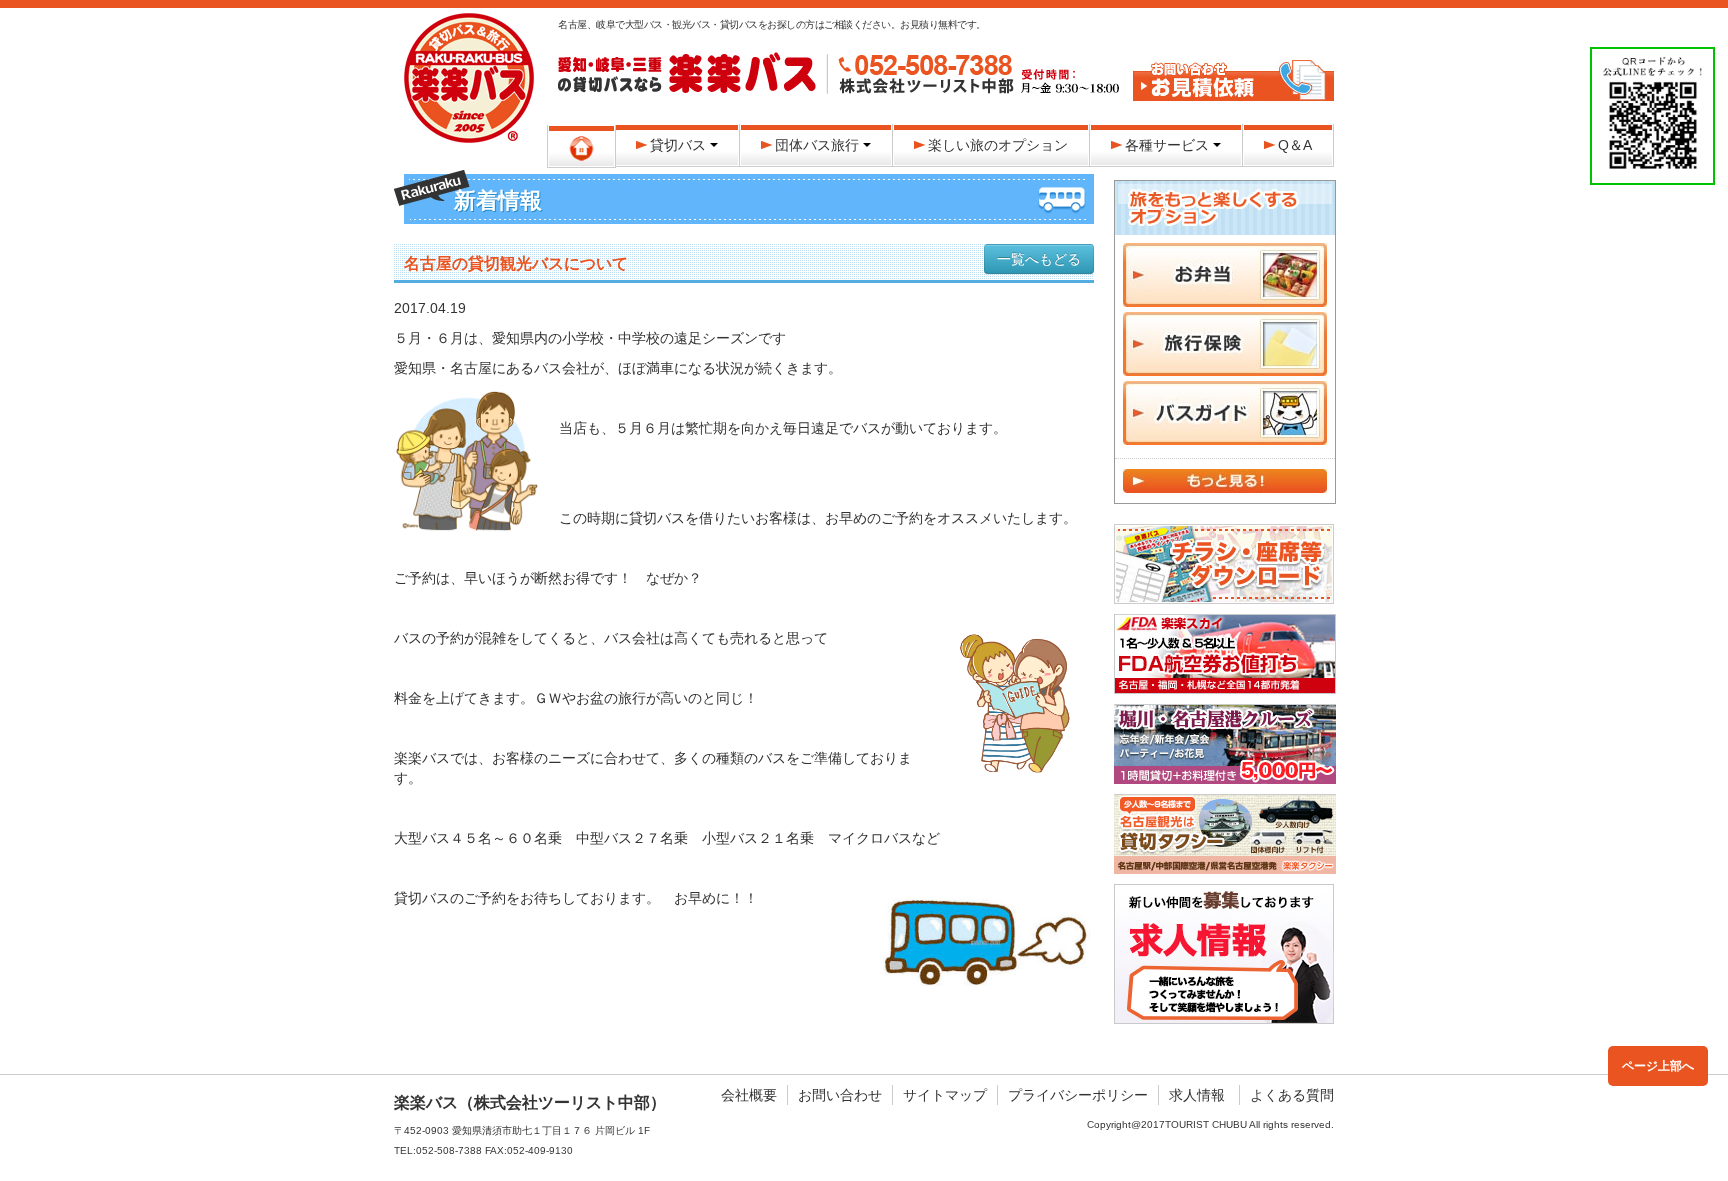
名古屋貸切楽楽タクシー (1225, 834)
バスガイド (1225, 413)
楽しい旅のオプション (998, 145)
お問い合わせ (840, 1095)
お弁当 (1225, 275)
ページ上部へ (1658, 1066)
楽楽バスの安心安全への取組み (1233, 35)
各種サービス (1167, 145)
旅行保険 (1225, 344)
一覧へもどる (1039, 259)
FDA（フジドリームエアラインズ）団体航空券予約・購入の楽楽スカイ (1225, 654)
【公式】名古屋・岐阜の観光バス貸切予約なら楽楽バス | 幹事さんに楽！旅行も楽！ (469, 78)
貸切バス (678, 145)
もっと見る (1225, 481)
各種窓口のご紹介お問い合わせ (1233, 80)
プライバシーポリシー (1078, 1095)
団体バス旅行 (817, 145)
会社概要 (749, 1095)
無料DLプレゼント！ (1224, 564)
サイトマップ (945, 1095)
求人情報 (1197, 1095)
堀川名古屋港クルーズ (1225, 744)
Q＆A (1295, 145)
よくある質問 (1292, 1095)
